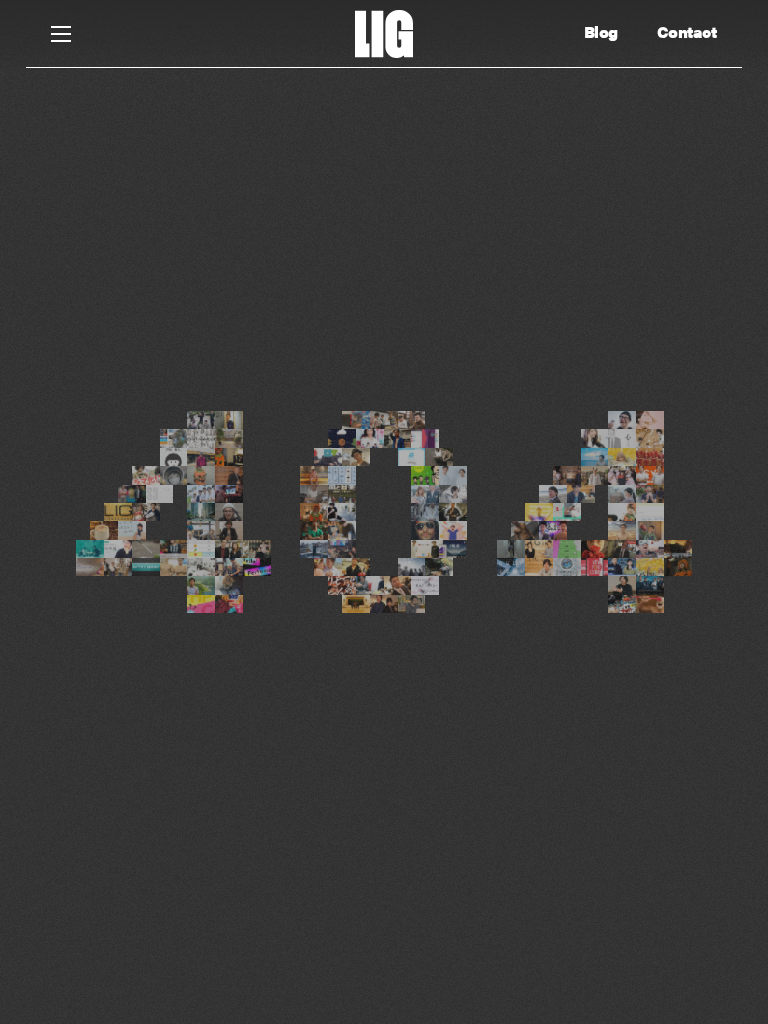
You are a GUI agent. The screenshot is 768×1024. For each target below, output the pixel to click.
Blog (601, 32)
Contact (687, 32)
